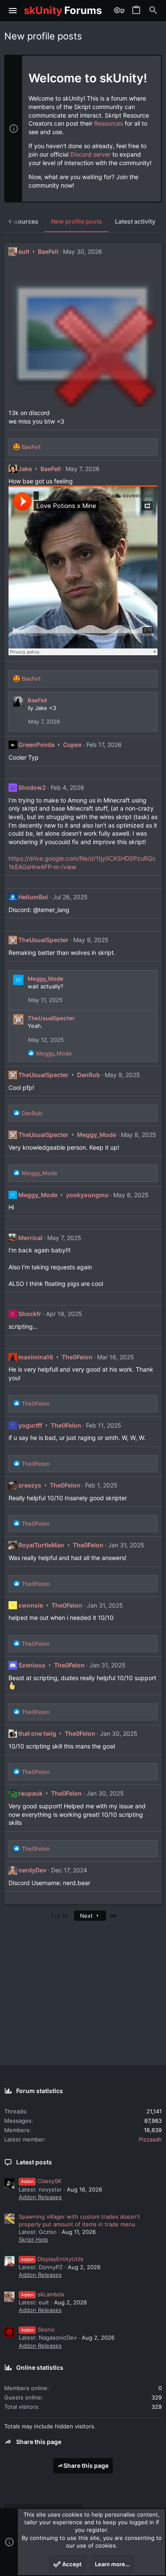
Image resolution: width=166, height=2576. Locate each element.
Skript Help (33, 2239)
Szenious (32, 1665)
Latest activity (135, 221)
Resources (109, 123)
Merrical (30, 1238)
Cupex (72, 745)
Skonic (38, 2329)
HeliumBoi (33, 897)
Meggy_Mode (46, 979)
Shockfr (30, 1314)
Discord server (90, 154)
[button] (13, 11)
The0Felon (77, 1357)
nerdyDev (32, 1870)
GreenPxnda (36, 745)
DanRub (89, 1075)
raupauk (30, 1793)
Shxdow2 (32, 787)
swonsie (31, 1605)
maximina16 (36, 1357)
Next (87, 1916)
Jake (25, 469)
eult (24, 251)
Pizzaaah (150, 2139)
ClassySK (41, 2181)
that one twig (37, 1733)
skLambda (42, 2294)
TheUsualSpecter (43, 940)
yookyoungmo (87, 1195)
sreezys (30, 1485)
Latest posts (34, 2162)
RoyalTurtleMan (41, 1545)
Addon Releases (40, 2197)
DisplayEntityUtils (52, 2259)
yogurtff (30, 1425)
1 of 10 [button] (59, 1916)
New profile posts (77, 221)
